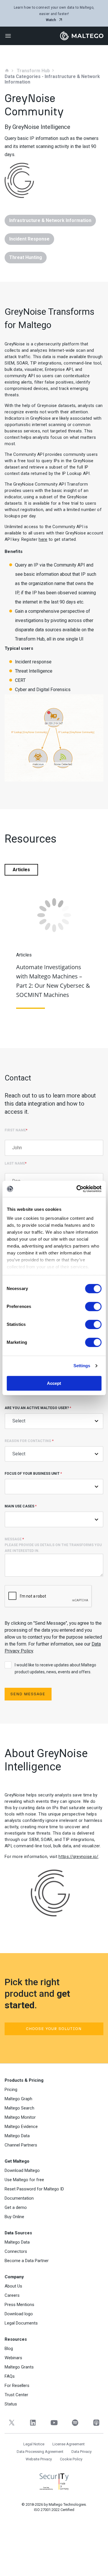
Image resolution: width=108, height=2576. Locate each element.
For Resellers (17, 2386)
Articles (21, 870)
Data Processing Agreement (40, 2452)
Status (11, 2404)
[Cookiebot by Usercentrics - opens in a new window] (77, 1189)
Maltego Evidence (21, 2127)
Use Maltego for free (24, 2180)
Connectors (16, 2251)
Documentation (19, 2198)
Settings (82, 1366)
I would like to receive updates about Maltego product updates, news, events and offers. (55, 1668)
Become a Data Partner (27, 2261)
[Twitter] (12, 2423)
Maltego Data (17, 2136)
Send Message (28, 1694)
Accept (54, 1383)
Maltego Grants (19, 2367)
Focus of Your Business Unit (33, 1474)
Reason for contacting (29, 1441)
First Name (16, 1130)
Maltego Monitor (20, 2117)
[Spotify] (75, 2423)
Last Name (16, 1163)
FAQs (10, 2376)
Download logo (19, 2314)
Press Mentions (19, 2305)
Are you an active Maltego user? (38, 1408)
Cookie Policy (71, 2459)
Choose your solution (54, 2029)
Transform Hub (33, 71)
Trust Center (16, 2395)
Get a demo (16, 2207)
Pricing (11, 2090)
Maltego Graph (18, 2099)
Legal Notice (34, 2444)
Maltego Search (19, 2108)
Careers (12, 2295)
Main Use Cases (21, 1506)
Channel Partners (21, 2145)
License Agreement (69, 2444)
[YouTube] (54, 2423)
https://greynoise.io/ (78, 1857)
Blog (9, 2349)
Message (53, 1545)
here (43, 539)
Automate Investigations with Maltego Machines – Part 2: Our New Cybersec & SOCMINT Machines (53, 981)
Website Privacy (39, 2459)
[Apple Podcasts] (96, 2423)
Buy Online (14, 2217)
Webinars (13, 2358)
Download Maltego (22, 2170)
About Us (13, 2286)
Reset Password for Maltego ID (34, 2189)
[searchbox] (21, 1519)
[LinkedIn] (33, 2423)
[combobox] (54, 1519)
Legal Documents (21, 2323)
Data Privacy (82, 2452)
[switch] (93, 1306)
